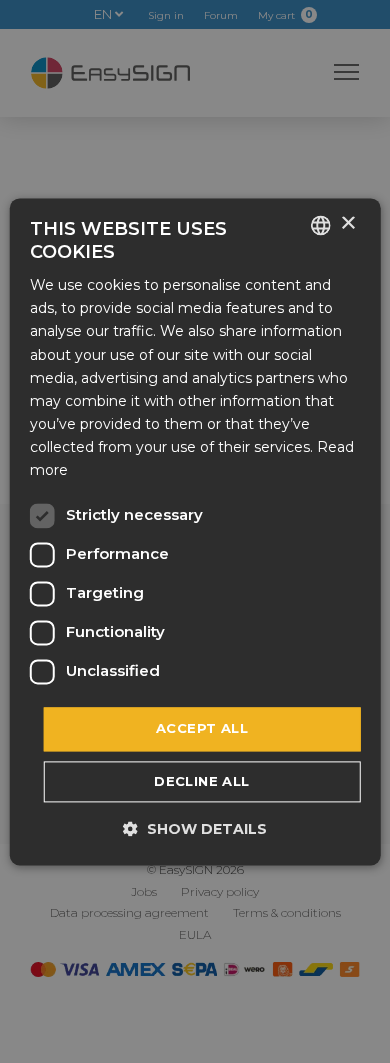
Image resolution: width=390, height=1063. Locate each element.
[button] (195, 828)
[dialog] (195, 531)
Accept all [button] (202, 729)
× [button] (347, 223)
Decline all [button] (201, 781)
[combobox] (320, 225)
